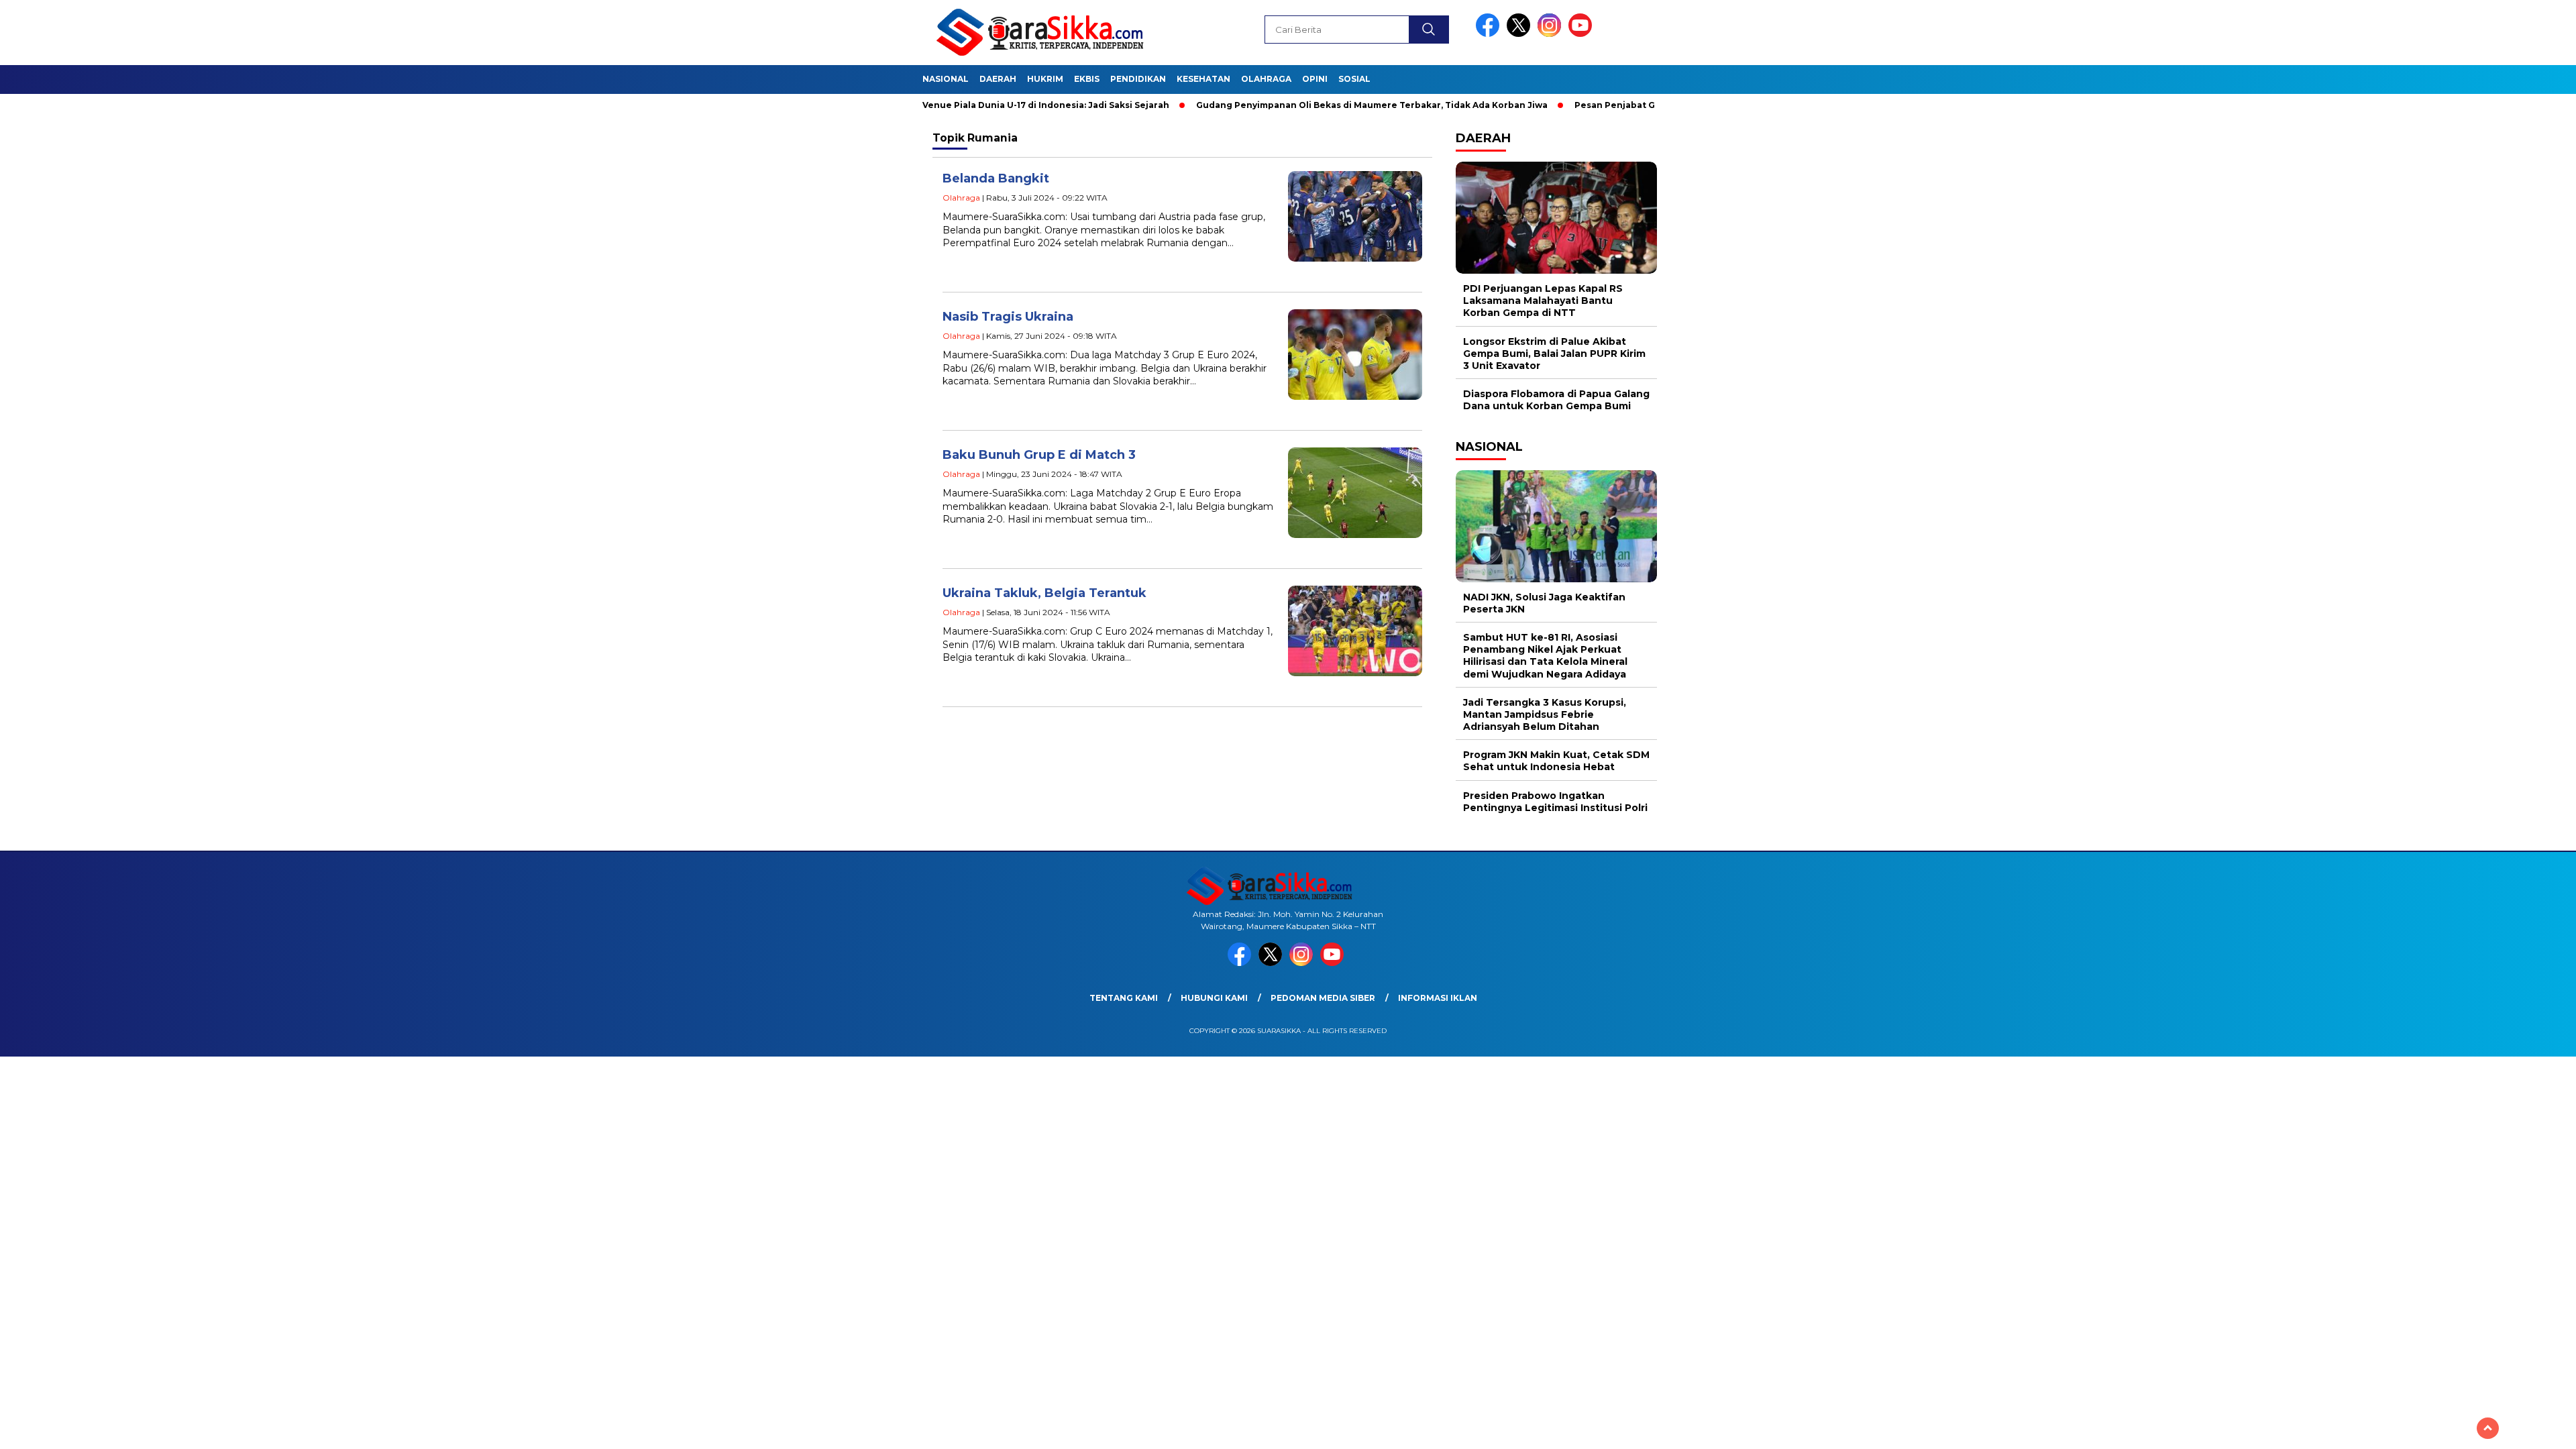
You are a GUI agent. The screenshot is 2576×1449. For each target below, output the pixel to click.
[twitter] (1521, 34)
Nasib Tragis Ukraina (1008, 317)
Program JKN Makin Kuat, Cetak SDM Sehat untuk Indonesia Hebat (1556, 761)
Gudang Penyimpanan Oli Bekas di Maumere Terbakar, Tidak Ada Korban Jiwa (1306, 105)
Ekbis (1087, 79)
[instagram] (1552, 34)
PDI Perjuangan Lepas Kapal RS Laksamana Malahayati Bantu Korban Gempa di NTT (1543, 301)
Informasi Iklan (1438, 998)
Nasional (946, 79)
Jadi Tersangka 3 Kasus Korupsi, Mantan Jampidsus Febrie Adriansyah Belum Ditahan (1545, 714)
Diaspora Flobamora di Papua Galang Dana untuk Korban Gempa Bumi (1556, 400)
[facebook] (1490, 34)
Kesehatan (1203, 79)
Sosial (1354, 79)
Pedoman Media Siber (1323, 998)
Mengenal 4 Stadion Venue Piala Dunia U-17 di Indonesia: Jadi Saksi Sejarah (933, 105)
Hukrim (1045, 79)
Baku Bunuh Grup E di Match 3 (1039, 455)
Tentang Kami (1124, 998)
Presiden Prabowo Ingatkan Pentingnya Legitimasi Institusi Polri (1555, 802)
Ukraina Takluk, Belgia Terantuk (1044, 593)
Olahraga (1266, 79)
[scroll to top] (2488, 1428)
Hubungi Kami (1214, 998)
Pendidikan (1138, 79)
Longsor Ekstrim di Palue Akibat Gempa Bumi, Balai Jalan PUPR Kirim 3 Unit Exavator (1554, 354)
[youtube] (1582, 34)
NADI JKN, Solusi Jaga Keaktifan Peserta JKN (1544, 603)
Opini (1315, 79)
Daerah (998, 79)
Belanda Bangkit (996, 178)
